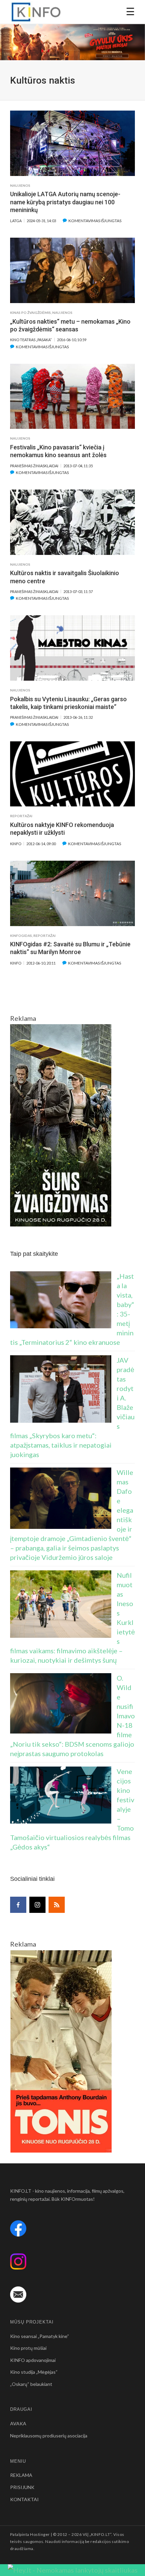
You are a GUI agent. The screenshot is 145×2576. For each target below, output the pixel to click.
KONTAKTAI (24, 2499)
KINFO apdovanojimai (33, 2360)
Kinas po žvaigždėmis (31, 313)
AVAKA (18, 2423)
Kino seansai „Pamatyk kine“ (40, 2336)
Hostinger (40, 2534)
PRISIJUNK (22, 2487)
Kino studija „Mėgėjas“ (34, 2372)
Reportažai (21, 816)
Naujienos (20, 185)
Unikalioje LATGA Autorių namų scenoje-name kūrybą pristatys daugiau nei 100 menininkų (65, 202)
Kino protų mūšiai (28, 2348)
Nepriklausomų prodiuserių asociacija (49, 2436)
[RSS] (57, 1905)
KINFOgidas (21, 936)
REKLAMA (21, 2475)
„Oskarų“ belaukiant (31, 2384)
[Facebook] (18, 1905)
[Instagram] (37, 1905)
